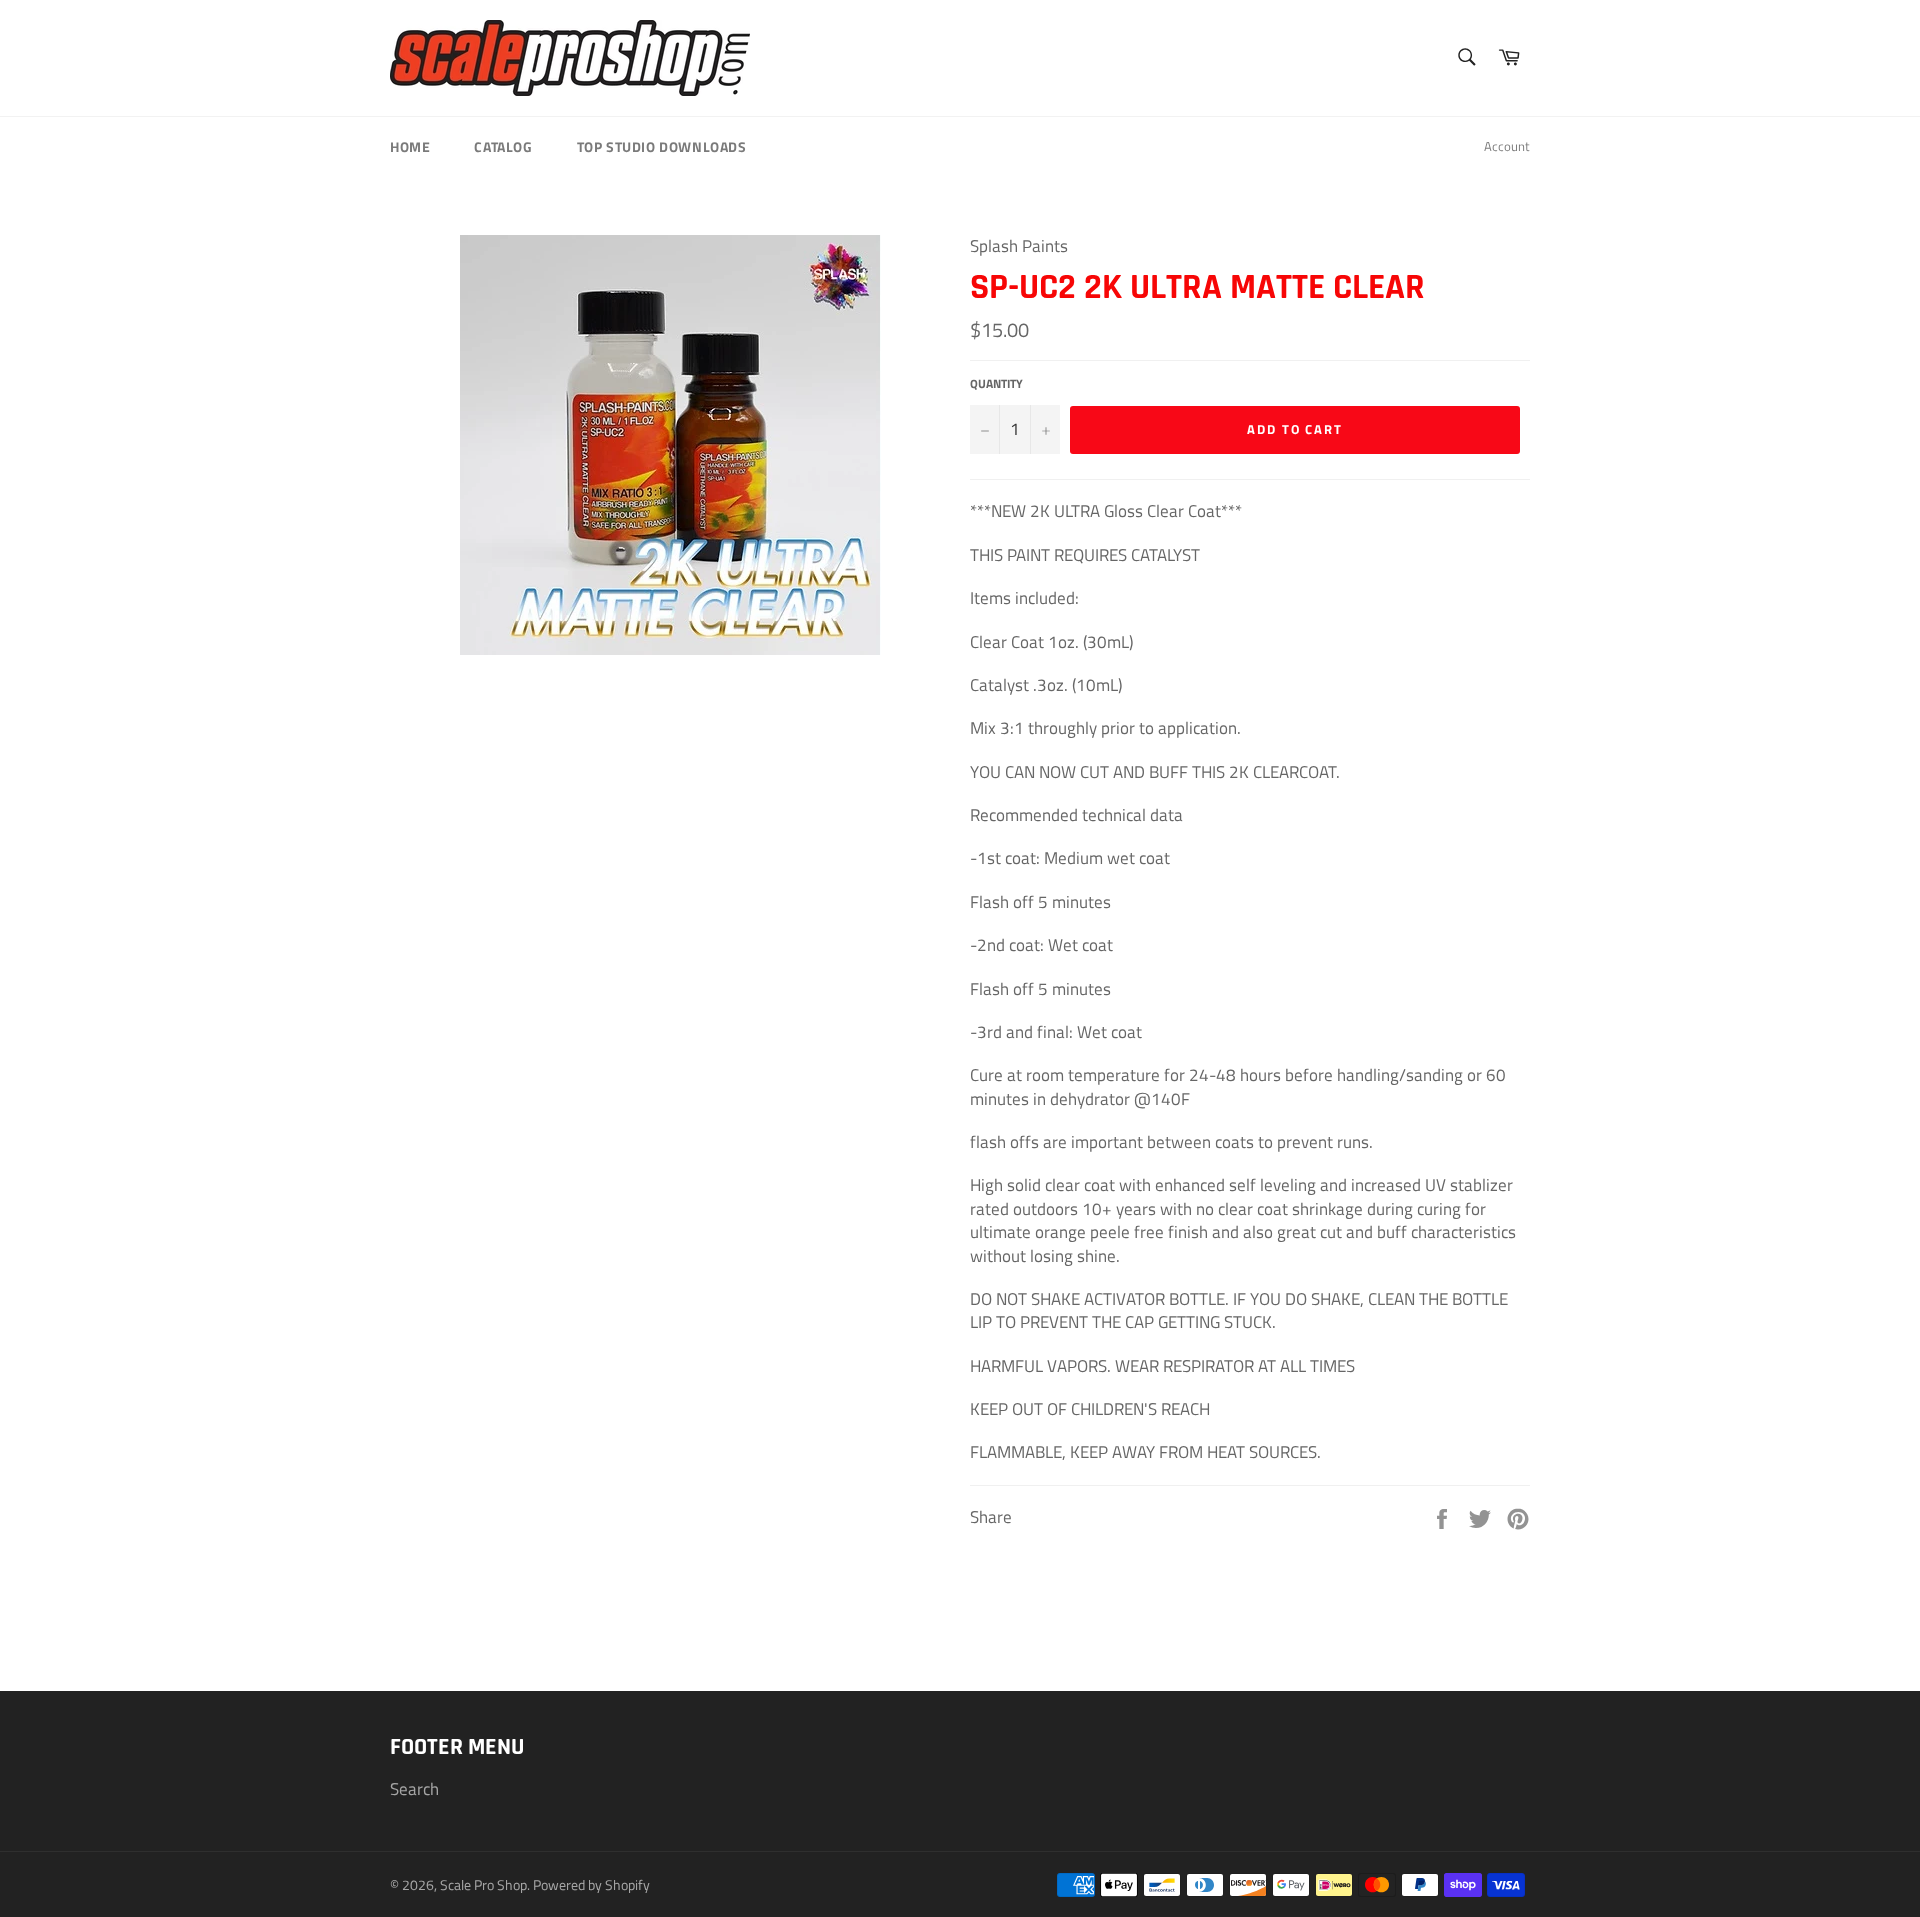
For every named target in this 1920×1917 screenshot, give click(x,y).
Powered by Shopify (591, 1885)
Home (410, 146)
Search (414, 1789)
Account (1507, 146)
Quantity (996, 384)
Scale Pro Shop (483, 1885)
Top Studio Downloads (662, 146)
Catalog (503, 146)
